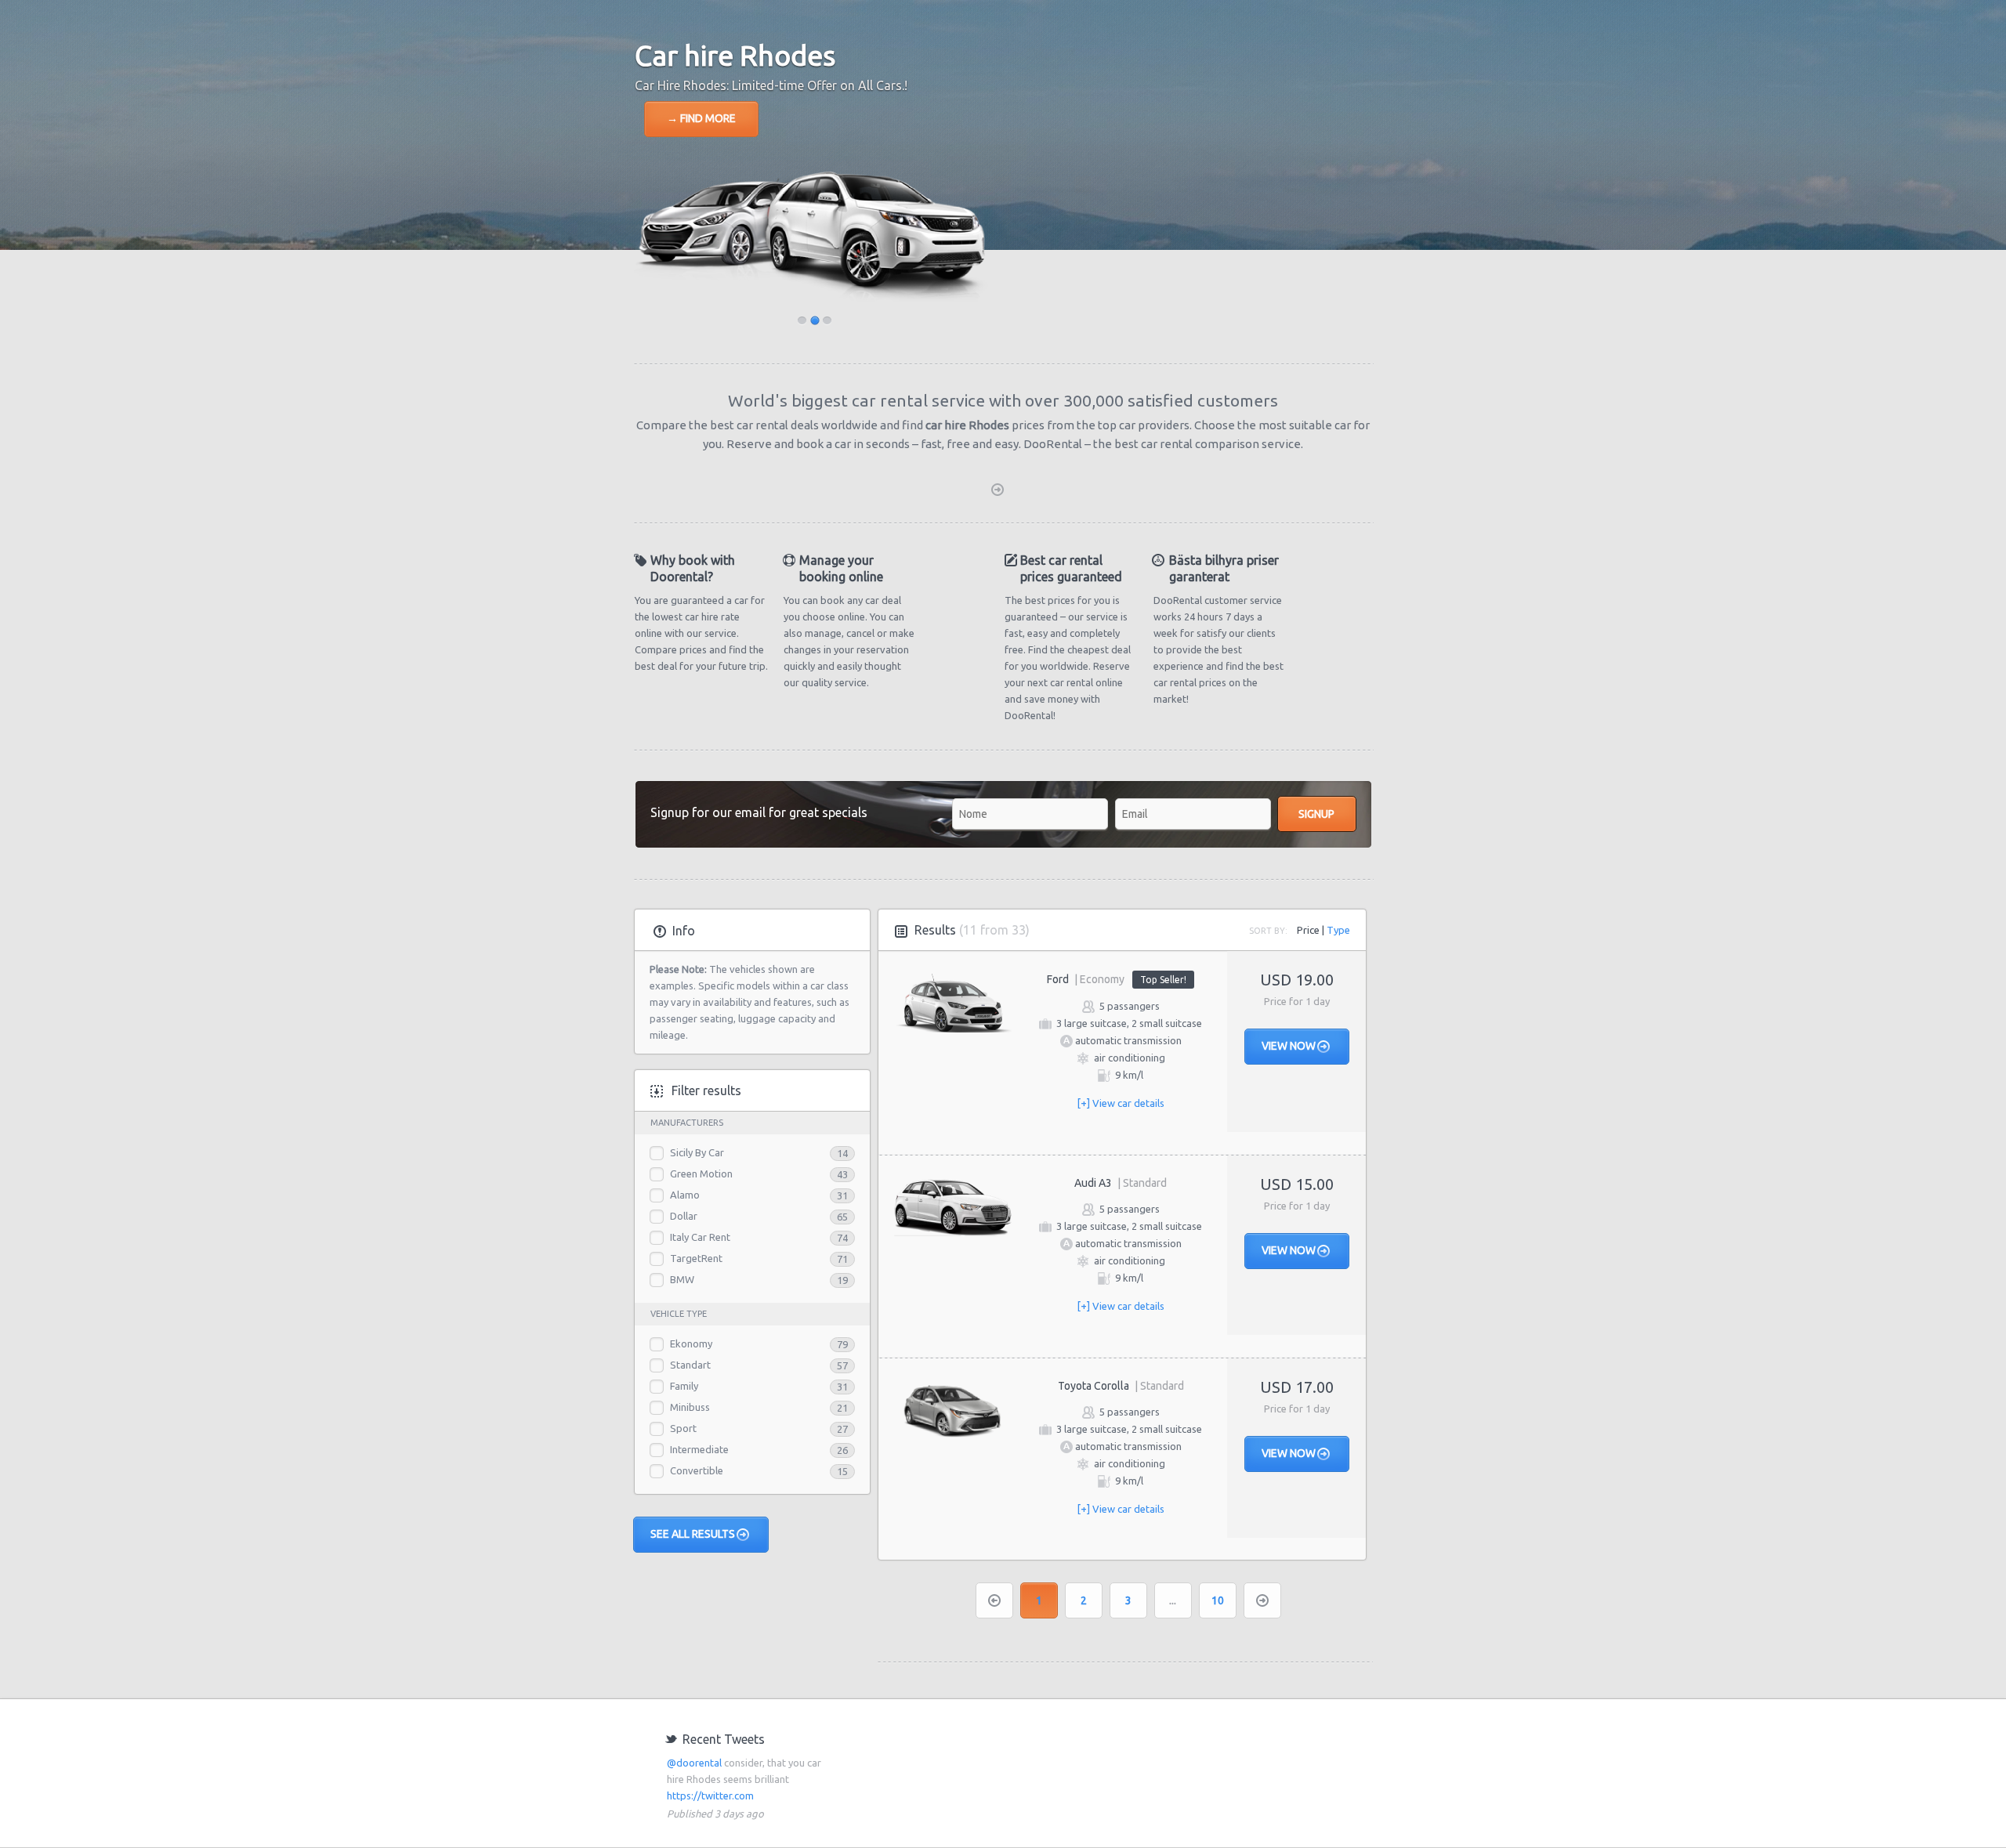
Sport (683, 1428)
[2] (827, 321)
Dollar (684, 1216)
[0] (802, 321)
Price (1308, 930)
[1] (815, 321)
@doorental (694, 1763)
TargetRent (696, 1258)
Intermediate (699, 1449)
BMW (682, 1279)
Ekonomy (691, 1344)
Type (1338, 930)
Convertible (697, 1470)
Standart (690, 1365)
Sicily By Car (697, 1152)
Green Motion (701, 1174)
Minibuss (690, 1407)
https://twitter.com (710, 1796)
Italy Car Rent (700, 1237)
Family (684, 1386)
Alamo (685, 1195)
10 (1218, 1600)
